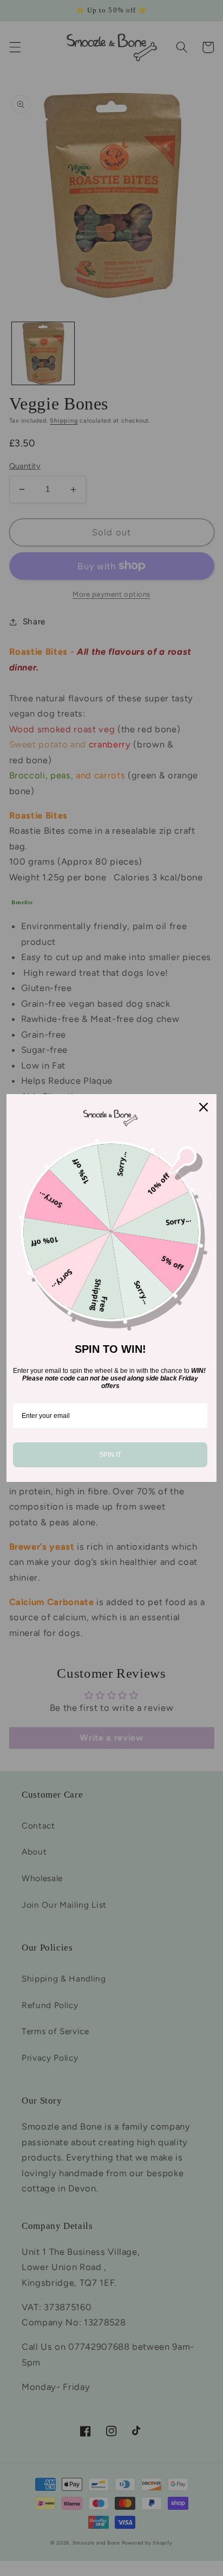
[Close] (204, 1107)
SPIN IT (110, 1455)
